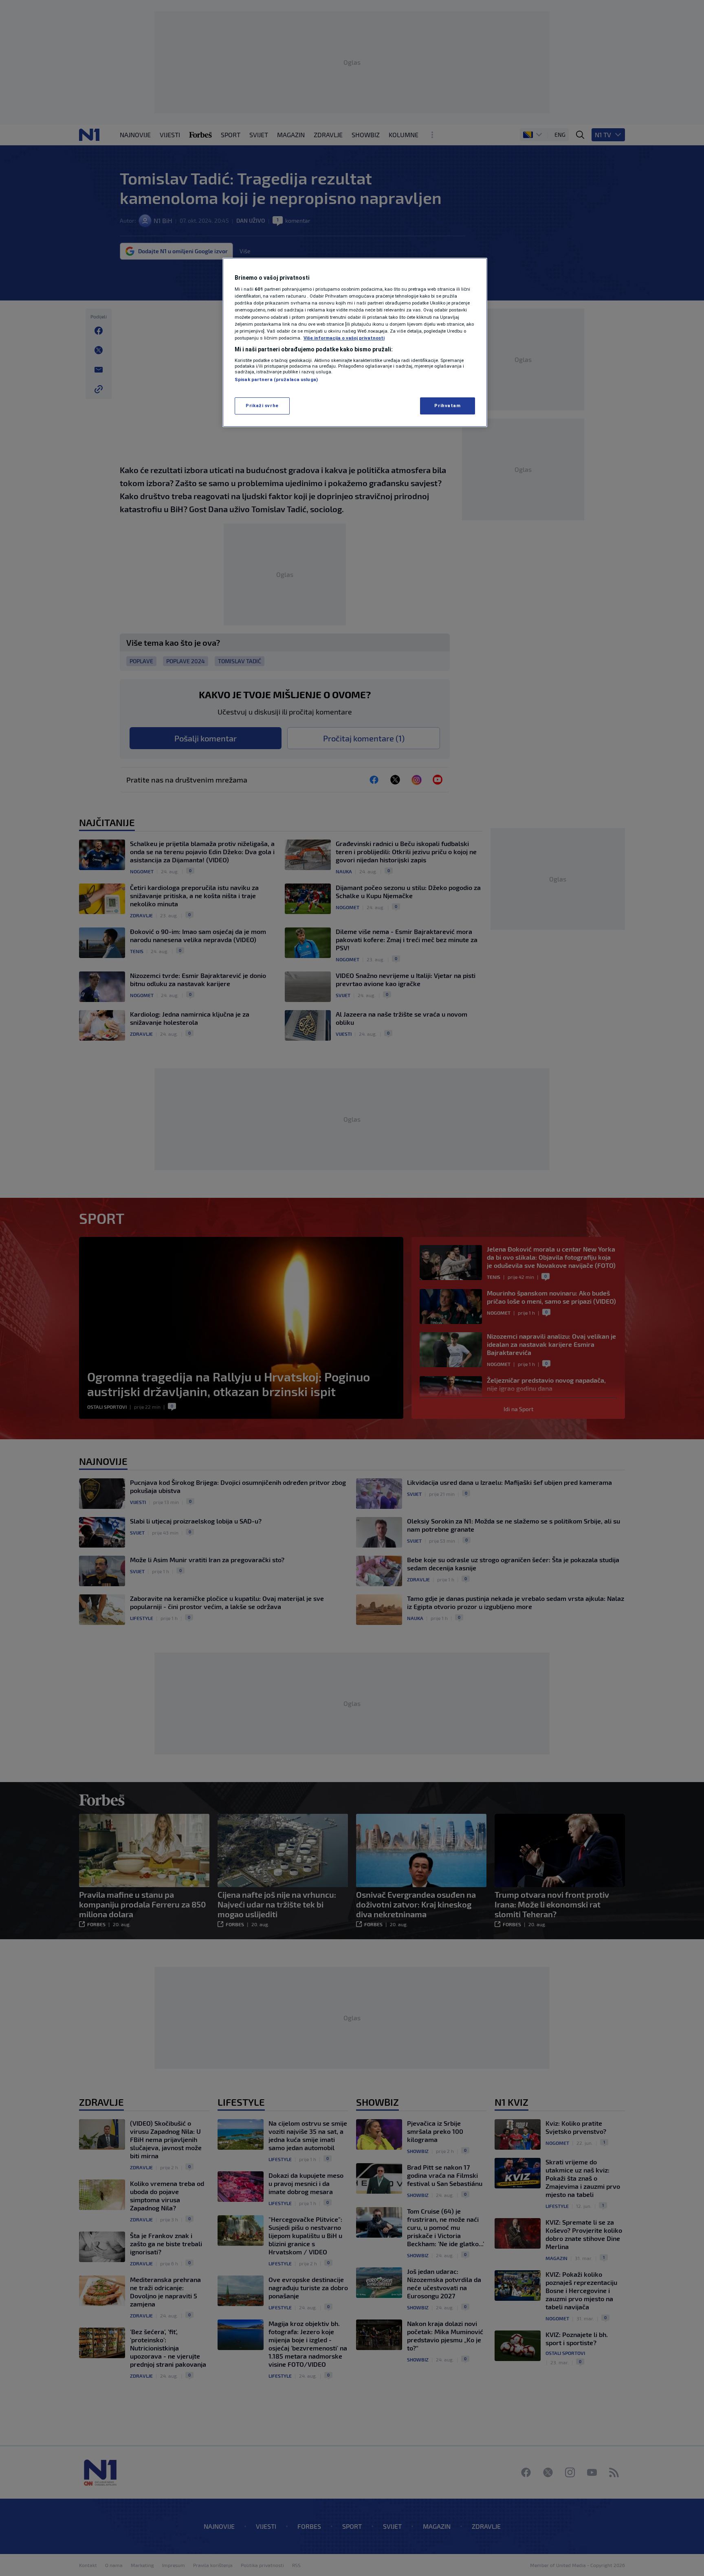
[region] (355, 342)
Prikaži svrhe (262, 406)
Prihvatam (447, 406)
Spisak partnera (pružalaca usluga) (276, 379)
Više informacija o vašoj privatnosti (344, 338)
